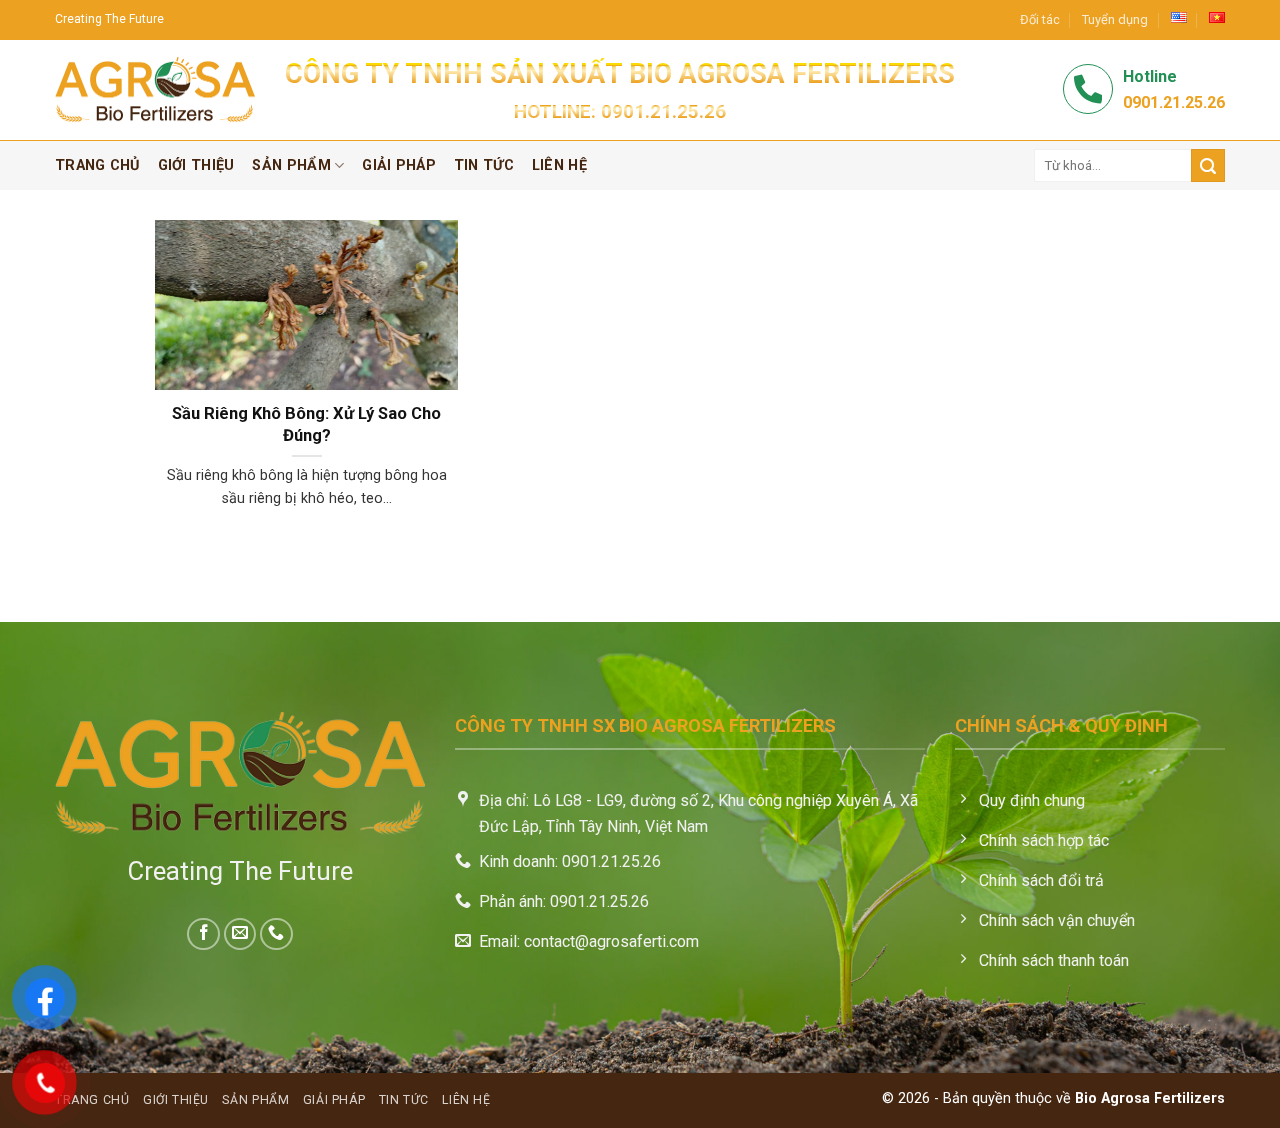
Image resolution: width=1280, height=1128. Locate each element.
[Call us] (276, 934)
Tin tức (484, 165)
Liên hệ (559, 165)
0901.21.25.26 (663, 111)
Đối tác (1040, 19)
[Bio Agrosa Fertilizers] (155, 90)
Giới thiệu (196, 165)
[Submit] (1208, 165)
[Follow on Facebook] (203, 934)
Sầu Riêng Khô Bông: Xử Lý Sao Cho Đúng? (306, 424)
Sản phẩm (291, 165)
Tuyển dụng (1115, 19)
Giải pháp (399, 165)
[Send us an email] (240, 934)
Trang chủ (97, 165)
